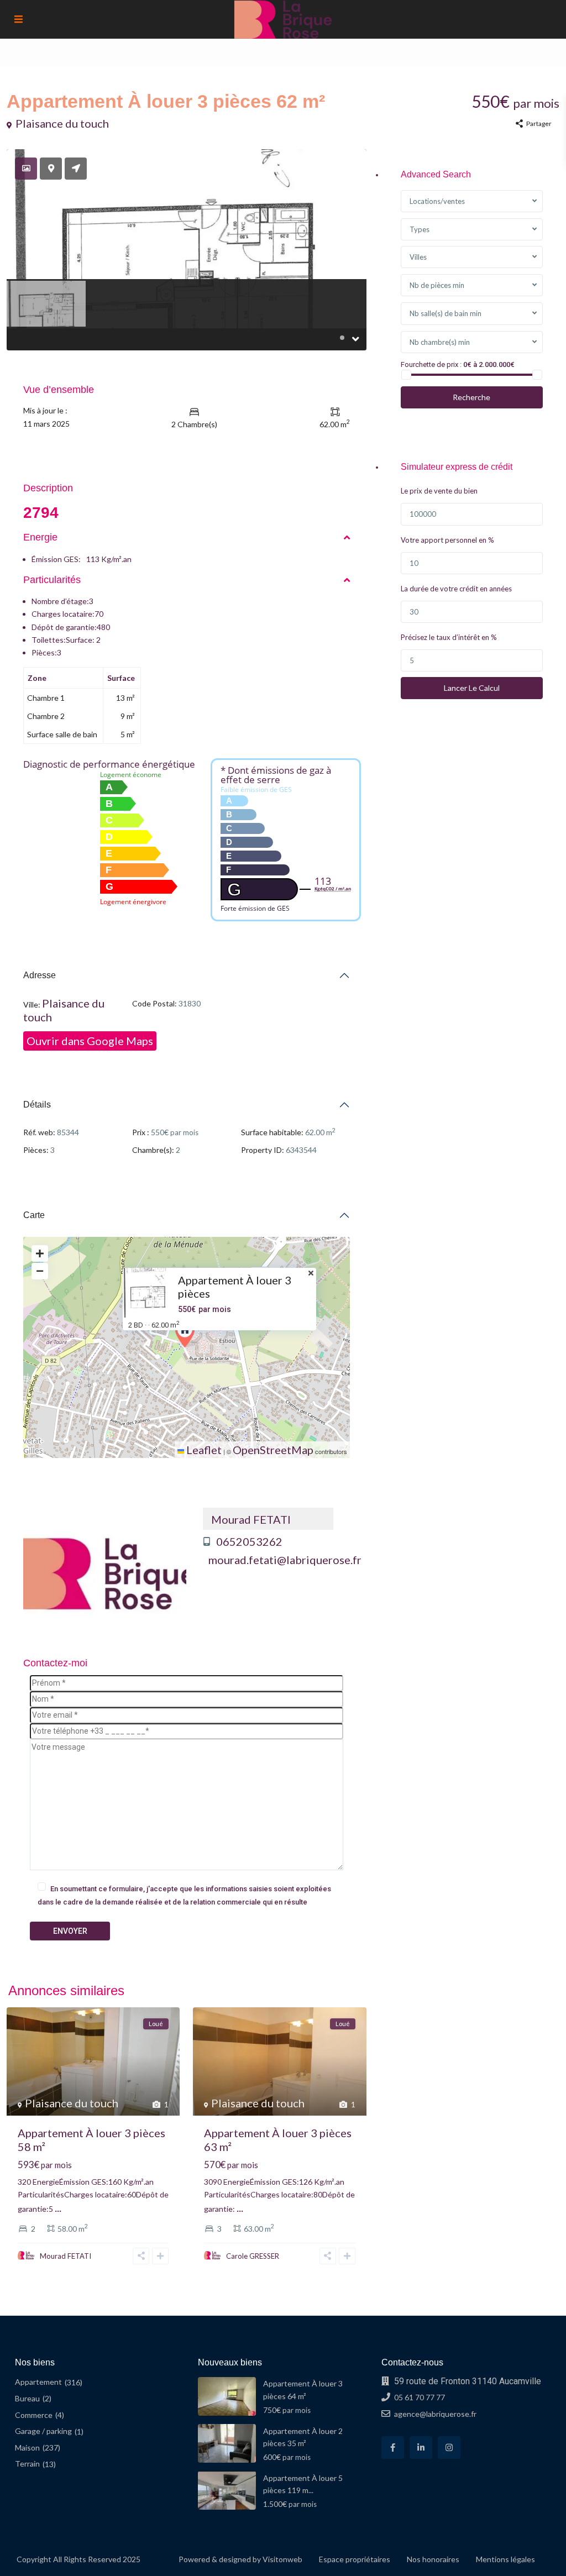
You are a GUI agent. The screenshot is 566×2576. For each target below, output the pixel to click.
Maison (27, 2448)
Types (420, 229)
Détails (37, 1105)
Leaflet (203, 1450)
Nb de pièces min (437, 285)
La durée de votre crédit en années (456, 589)
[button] (187, 1334)
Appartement (38, 2382)
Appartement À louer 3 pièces (235, 1287)
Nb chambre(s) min (440, 342)
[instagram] (449, 2448)
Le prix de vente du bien (439, 491)
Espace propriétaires (355, 2559)
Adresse (40, 975)
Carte (34, 1215)
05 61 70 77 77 (420, 2397)
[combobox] (472, 201)
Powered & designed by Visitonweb (240, 2559)
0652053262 (249, 1542)
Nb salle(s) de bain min (446, 313)
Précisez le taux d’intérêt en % (449, 637)
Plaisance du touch (62, 123)
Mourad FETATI (251, 1519)
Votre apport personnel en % (447, 540)
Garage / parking (43, 2431)
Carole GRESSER (253, 2256)
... (58, 2207)
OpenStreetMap (273, 1450)
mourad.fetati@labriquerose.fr (285, 1560)
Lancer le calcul (472, 688)
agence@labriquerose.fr (435, 2414)
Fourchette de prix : (431, 364)
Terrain (27, 2464)
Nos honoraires (433, 2559)
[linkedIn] (421, 2448)
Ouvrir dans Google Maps (90, 1041)
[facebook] (393, 2448)
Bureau (27, 2398)
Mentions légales (505, 2559)
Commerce (34, 2415)
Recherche (471, 397)
